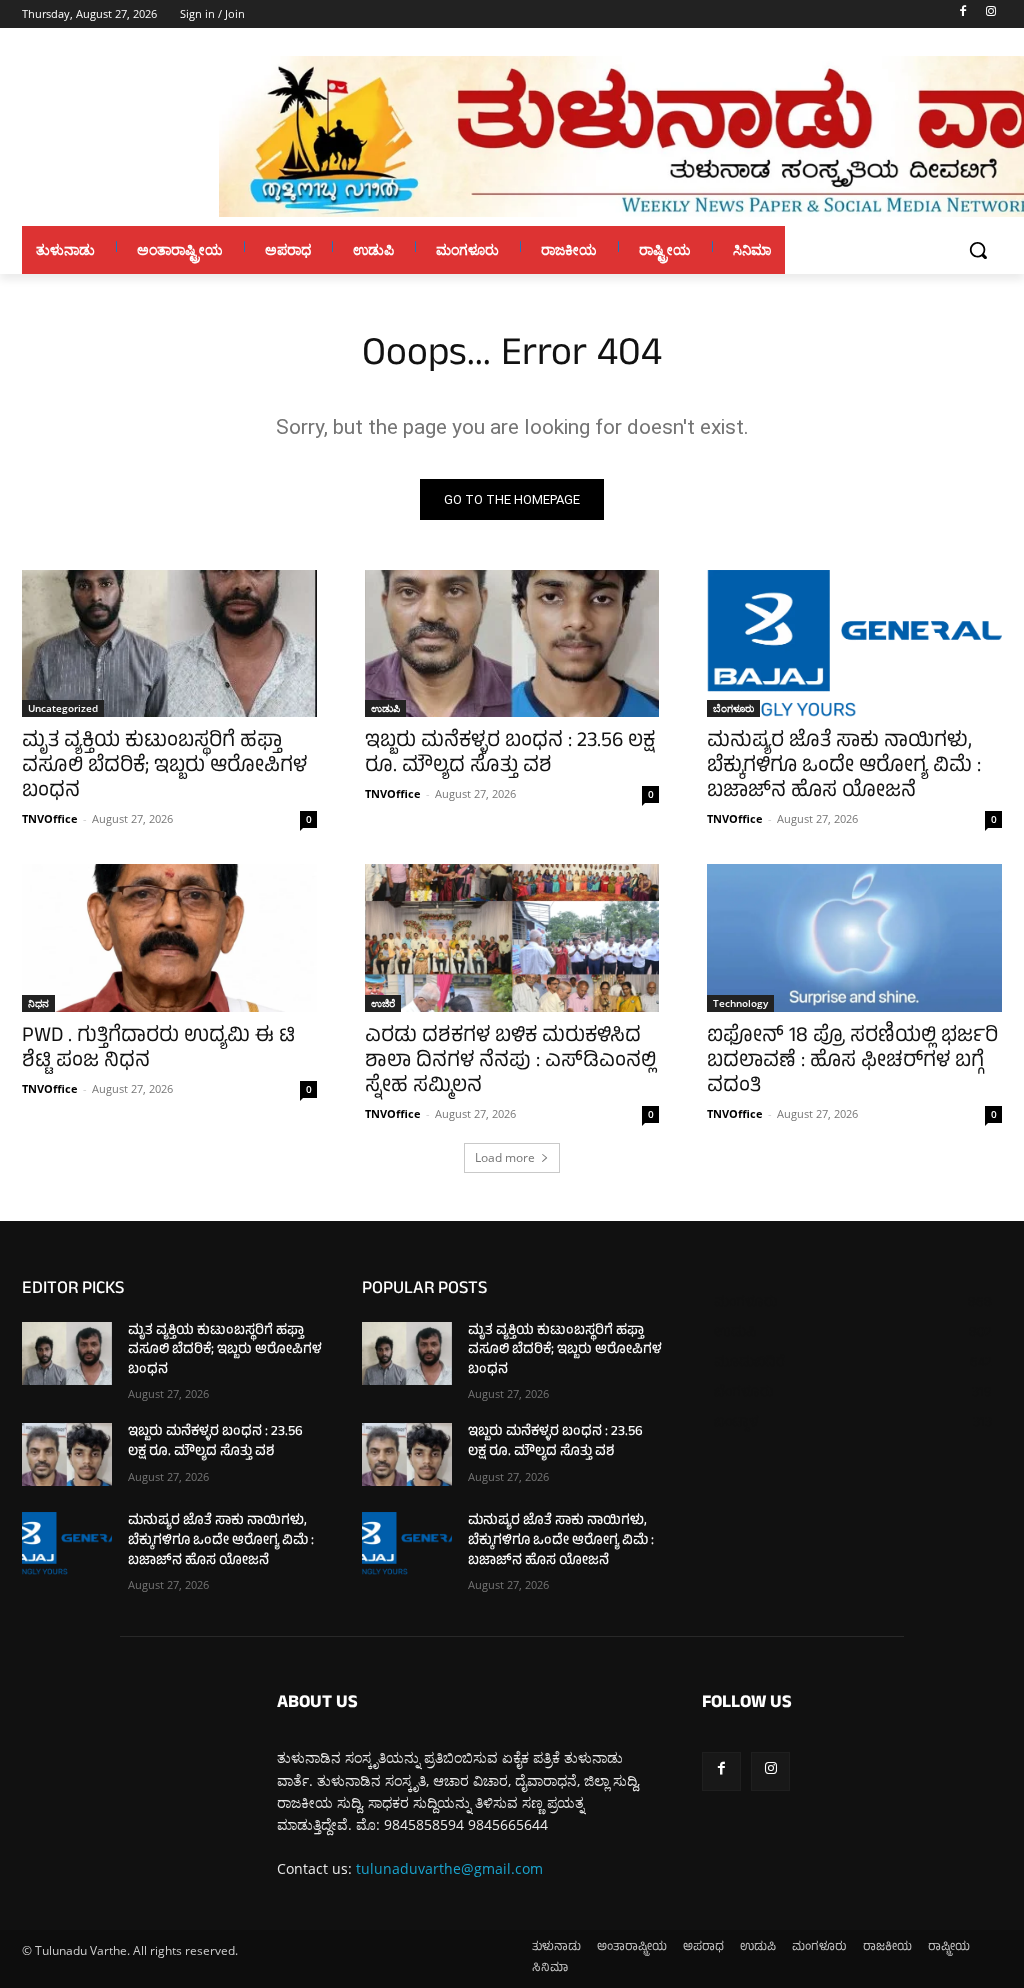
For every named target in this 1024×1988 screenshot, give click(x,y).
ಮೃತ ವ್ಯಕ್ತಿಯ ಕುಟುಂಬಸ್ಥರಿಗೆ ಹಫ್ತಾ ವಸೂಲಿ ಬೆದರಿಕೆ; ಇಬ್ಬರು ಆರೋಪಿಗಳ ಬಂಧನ (164, 767)
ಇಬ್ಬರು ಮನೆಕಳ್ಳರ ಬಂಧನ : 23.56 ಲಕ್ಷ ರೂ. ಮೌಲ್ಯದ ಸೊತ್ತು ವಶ (510, 755)
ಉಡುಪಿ (385, 708)
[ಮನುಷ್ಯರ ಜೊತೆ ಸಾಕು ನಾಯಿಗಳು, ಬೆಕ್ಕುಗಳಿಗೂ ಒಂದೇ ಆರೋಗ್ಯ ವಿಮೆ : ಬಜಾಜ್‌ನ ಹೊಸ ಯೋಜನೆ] (854, 643)
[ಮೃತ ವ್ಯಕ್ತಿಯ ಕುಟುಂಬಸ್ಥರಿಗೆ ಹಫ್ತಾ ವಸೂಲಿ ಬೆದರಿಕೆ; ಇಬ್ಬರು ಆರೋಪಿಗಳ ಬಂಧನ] (169, 643)
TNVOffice (50, 818)
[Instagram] (990, 14)
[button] (978, 250)
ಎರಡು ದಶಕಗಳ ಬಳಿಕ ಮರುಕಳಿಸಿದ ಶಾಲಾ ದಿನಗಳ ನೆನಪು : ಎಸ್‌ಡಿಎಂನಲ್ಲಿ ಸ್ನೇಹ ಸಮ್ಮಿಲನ (510, 1062)
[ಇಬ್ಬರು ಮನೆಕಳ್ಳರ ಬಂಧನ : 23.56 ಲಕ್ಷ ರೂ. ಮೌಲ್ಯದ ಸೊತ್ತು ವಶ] (512, 643)
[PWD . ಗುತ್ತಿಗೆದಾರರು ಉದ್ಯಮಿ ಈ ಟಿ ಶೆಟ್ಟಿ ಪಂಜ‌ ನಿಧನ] (169, 937)
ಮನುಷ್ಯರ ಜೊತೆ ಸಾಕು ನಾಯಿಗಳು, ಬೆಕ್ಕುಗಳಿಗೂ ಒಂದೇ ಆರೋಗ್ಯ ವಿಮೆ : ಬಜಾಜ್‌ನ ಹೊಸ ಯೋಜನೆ (844, 767)
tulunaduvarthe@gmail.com (449, 1868)
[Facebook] (962, 14)
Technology (740, 1003)
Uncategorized (63, 708)
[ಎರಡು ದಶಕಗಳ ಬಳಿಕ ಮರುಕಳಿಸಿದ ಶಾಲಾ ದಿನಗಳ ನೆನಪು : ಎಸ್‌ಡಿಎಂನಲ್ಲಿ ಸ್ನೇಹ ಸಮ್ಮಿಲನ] (512, 937)
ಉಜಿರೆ (383, 1003)
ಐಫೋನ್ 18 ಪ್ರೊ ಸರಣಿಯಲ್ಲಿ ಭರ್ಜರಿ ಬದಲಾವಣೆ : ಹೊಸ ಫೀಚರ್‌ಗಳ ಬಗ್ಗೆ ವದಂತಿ (852, 1062)
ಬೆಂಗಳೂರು (733, 708)
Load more (505, 1157)
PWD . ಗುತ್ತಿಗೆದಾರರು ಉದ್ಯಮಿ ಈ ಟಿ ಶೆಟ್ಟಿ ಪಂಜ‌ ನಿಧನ (158, 1050)
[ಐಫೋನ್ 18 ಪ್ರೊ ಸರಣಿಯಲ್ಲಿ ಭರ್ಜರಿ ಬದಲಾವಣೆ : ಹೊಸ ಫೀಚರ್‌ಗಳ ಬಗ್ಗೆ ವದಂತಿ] (854, 937)
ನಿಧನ (38, 1003)
